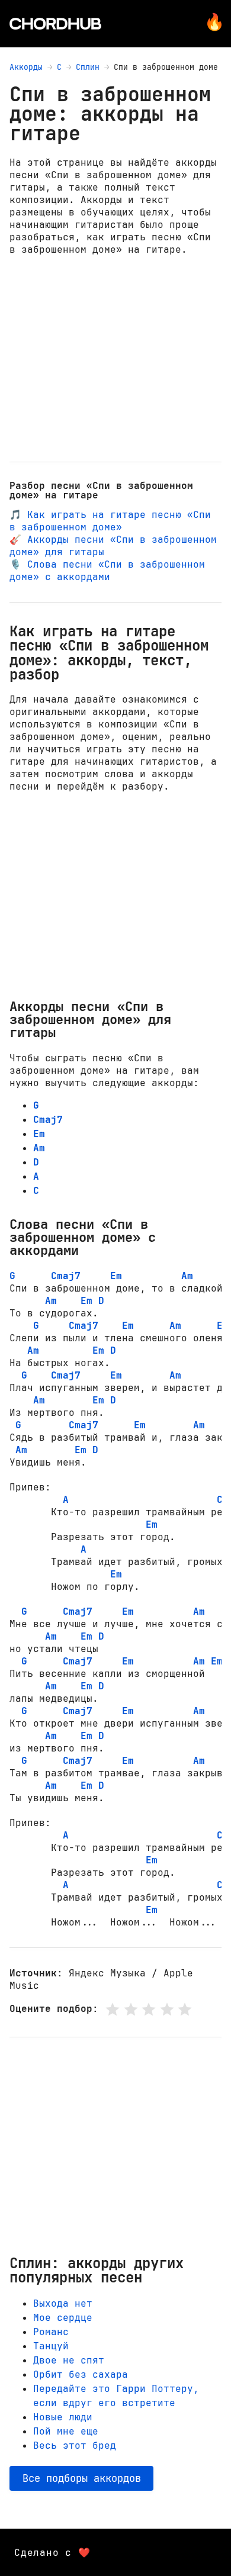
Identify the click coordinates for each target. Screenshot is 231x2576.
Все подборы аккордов (82, 2478)
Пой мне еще (66, 2431)
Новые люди (63, 2417)
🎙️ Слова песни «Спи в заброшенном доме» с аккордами (107, 571)
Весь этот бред (75, 2445)
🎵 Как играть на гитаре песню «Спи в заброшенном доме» (110, 521)
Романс (51, 2332)
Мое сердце (63, 2318)
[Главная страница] (55, 24)
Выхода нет (63, 2303)
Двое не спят (69, 2360)
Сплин (88, 67)
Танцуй (51, 2346)
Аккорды (26, 67)
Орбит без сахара (81, 2374)
